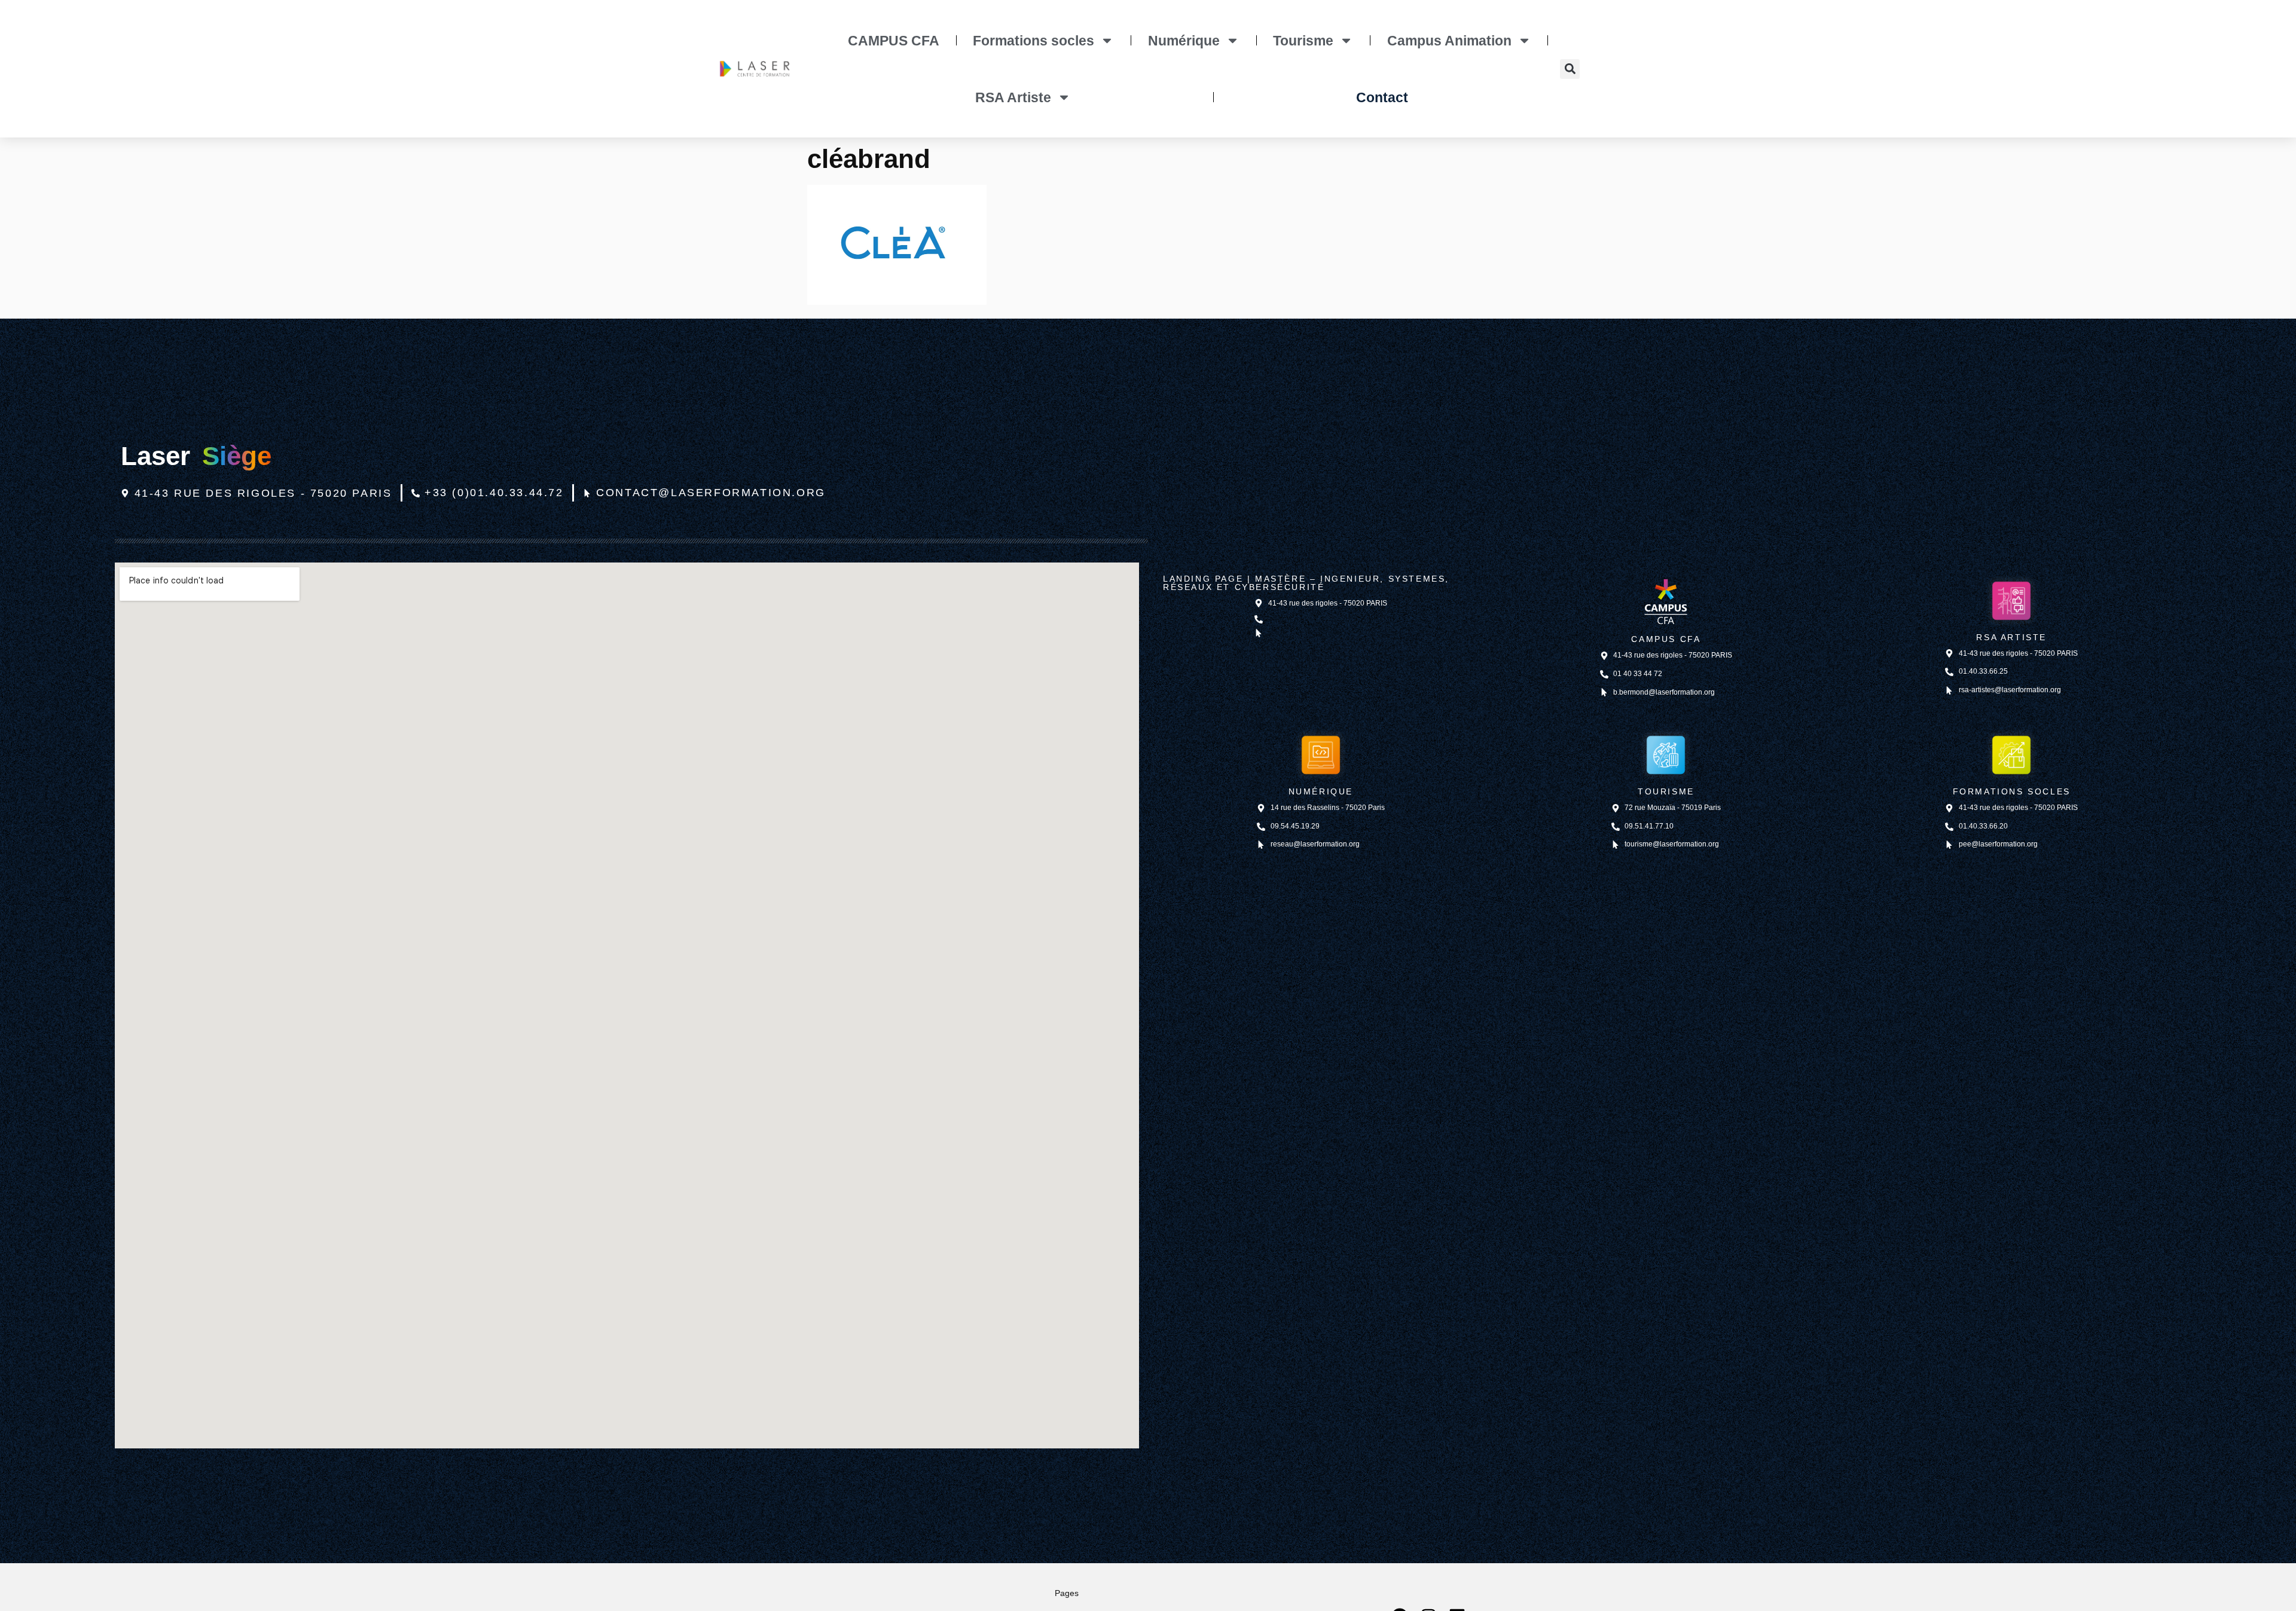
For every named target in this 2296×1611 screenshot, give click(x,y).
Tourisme (1303, 41)
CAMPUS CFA (894, 41)
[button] (1570, 69)
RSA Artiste (1013, 97)
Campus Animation (1449, 41)
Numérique (1184, 41)
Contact (1382, 97)
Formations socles (1033, 41)
